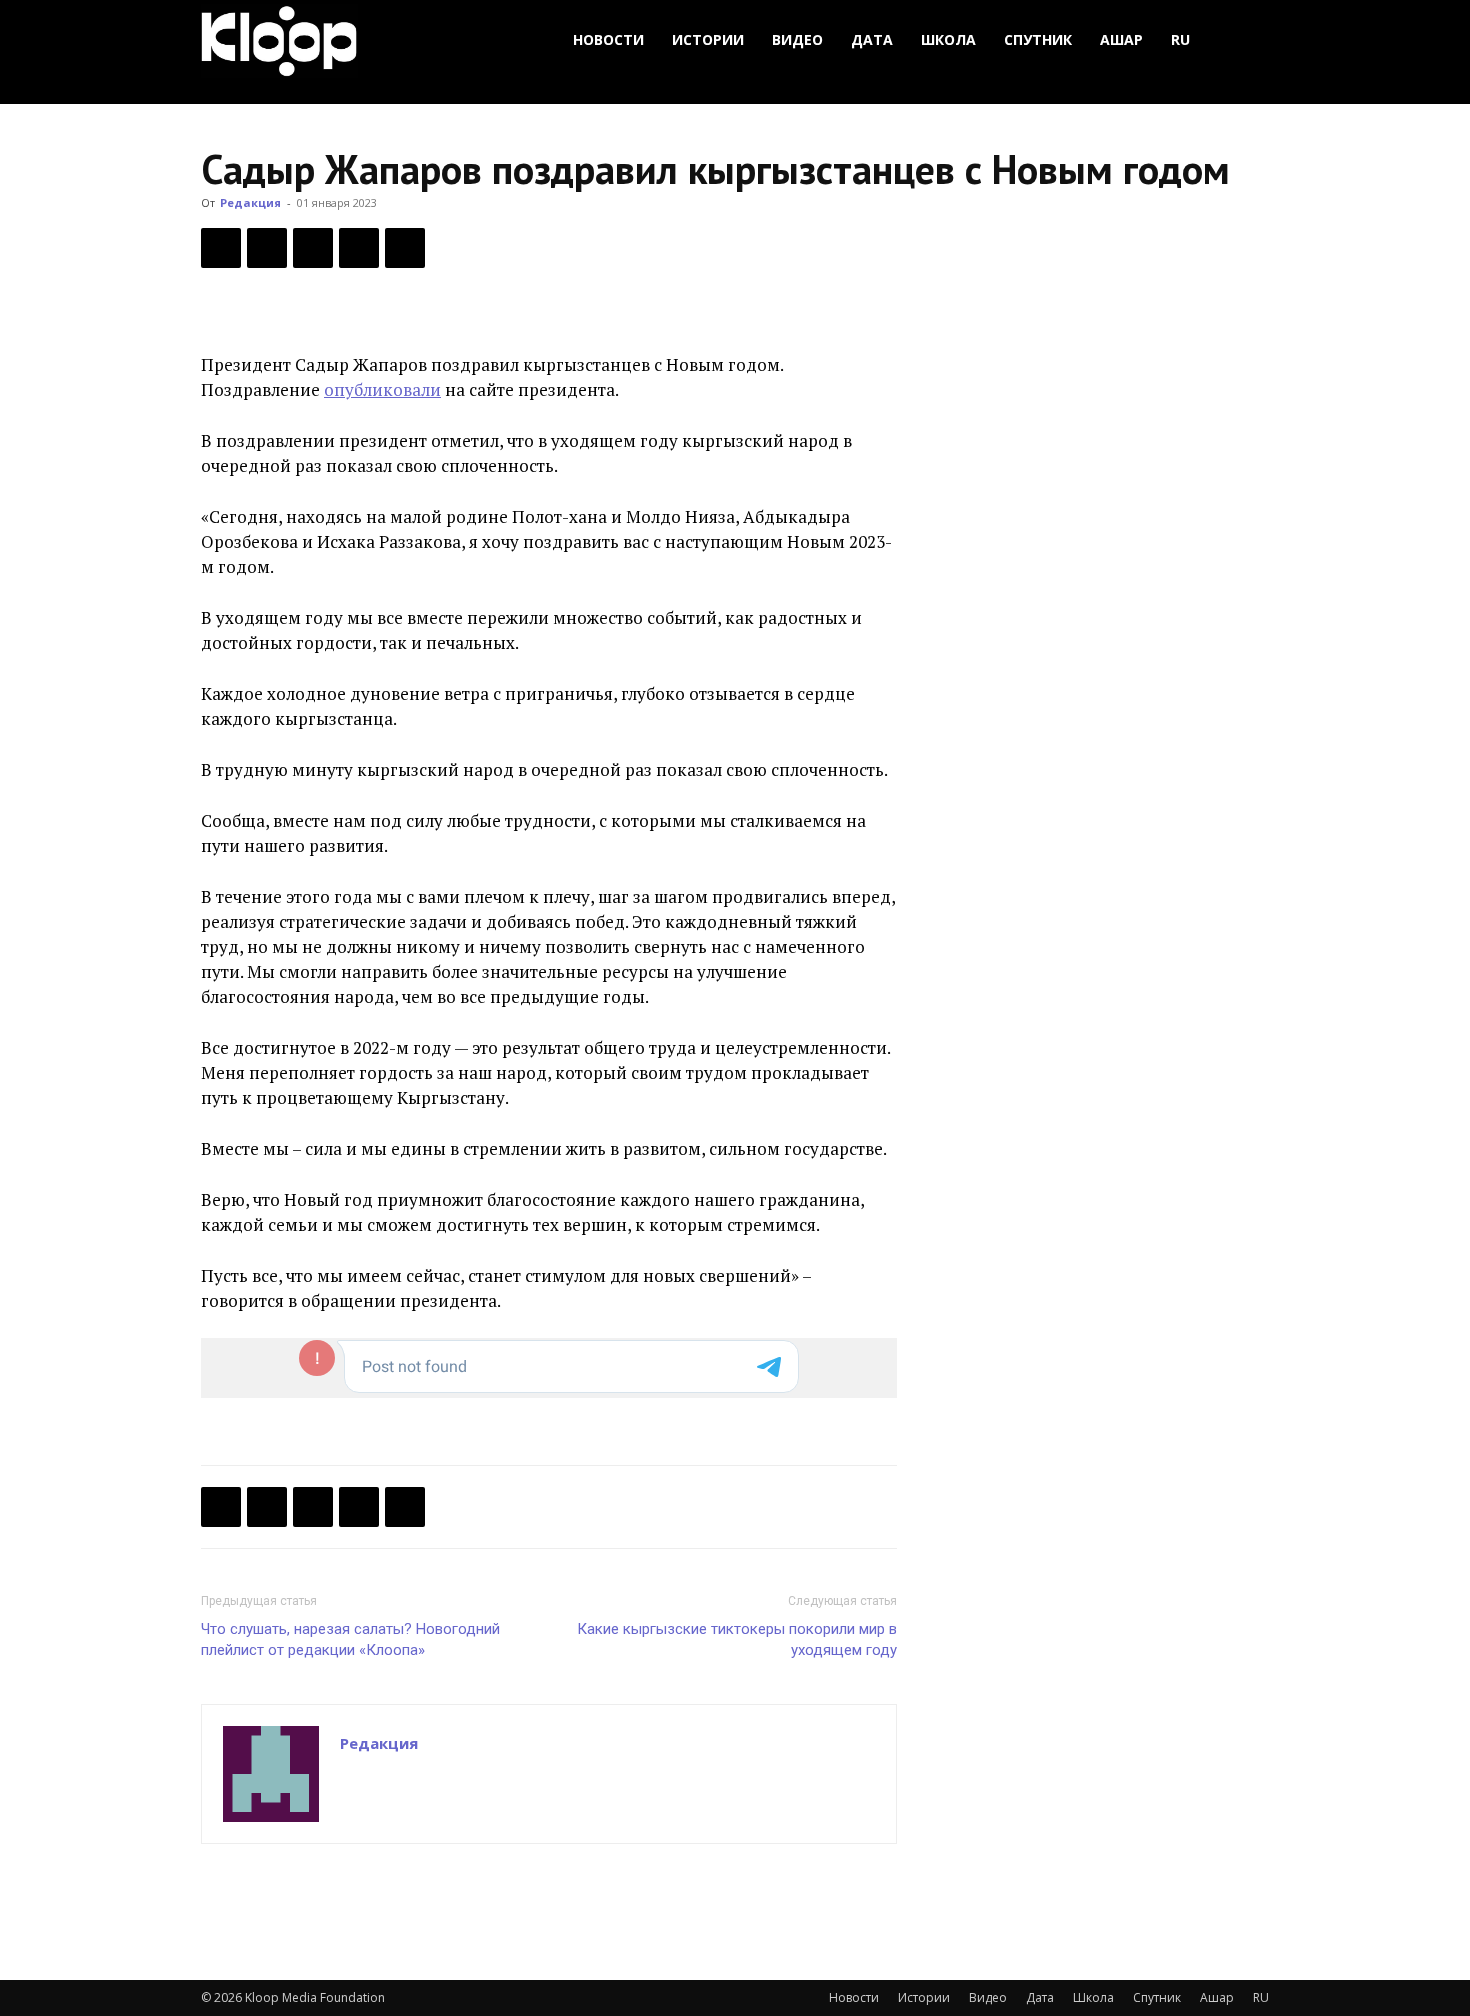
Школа (948, 39)
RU (1180, 39)
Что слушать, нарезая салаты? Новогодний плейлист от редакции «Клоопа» (350, 1639)
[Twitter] (267, 248)
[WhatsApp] (405, 248)
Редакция (250, 202)
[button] (1245, 40)
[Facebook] (221, 248)
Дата (872, 39)
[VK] (313, 248)
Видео (797, 39)
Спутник (1038, 39)
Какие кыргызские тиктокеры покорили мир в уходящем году (737, 1639)
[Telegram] (359, 248)
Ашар (1121, 39)
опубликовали (382, 389)
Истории (708, 39)
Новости (608, 39)
